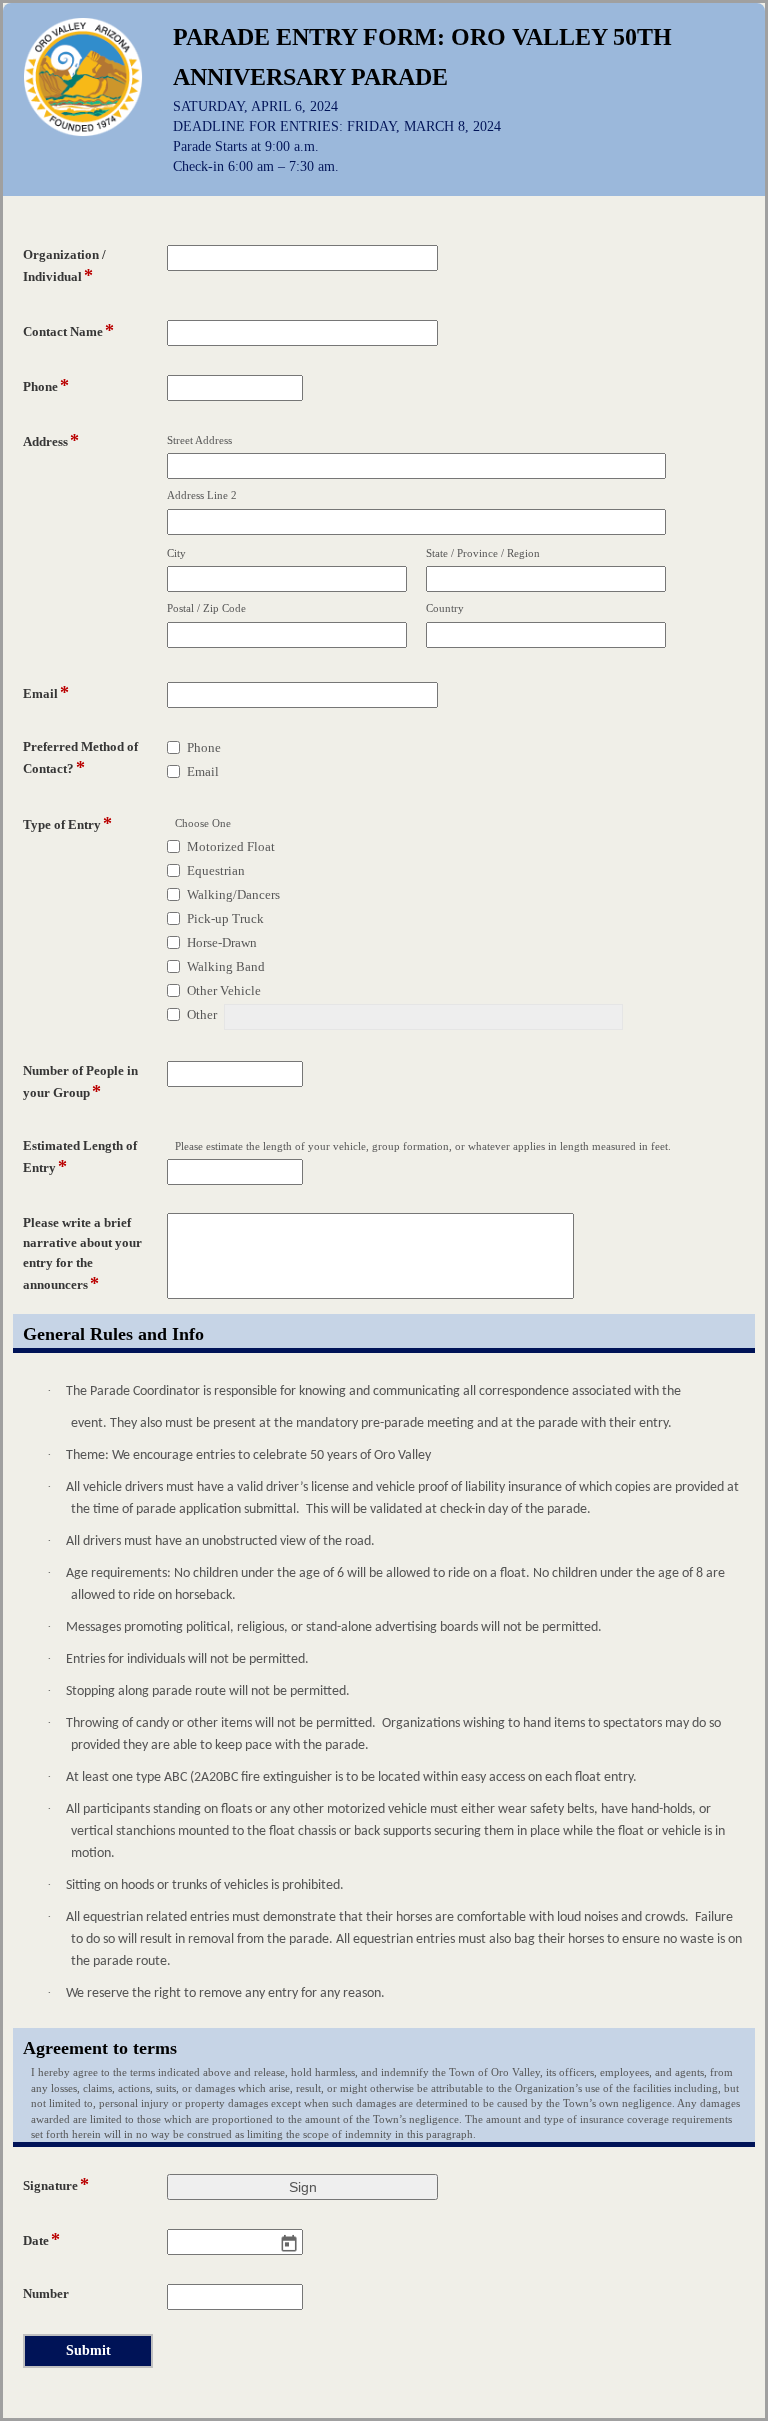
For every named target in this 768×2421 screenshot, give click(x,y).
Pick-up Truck (225, 918)
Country (445, 608)
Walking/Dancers (233, 894)
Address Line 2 (202, 495)
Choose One (203, 823)
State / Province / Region (483, 553)
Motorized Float (231, 846)
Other (202, 1014)
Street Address (199, 440)
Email (203, 771)
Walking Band (226, 966)
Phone (204, 747)
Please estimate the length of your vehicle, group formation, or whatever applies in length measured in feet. (423, 1146)
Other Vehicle (224, 990)
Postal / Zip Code (206, 608)
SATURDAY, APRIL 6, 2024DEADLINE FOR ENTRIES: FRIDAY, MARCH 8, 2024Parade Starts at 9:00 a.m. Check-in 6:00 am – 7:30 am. (337, 136)
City (176, 553)
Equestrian (216, 870)
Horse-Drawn (222, 942)
